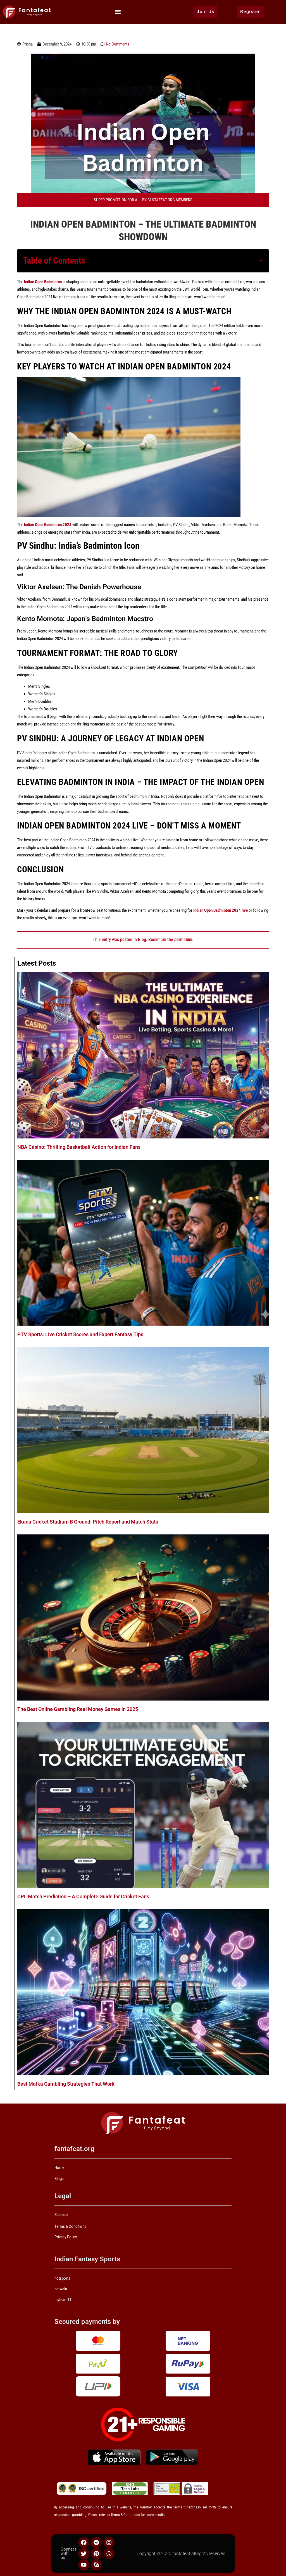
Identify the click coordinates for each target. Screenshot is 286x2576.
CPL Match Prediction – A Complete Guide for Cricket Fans (83, 1896)
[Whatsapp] (109, 2554)
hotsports (62, 2278)
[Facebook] (84, 2542)
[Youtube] (84, 2565)
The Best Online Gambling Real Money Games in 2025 (78, 1709)
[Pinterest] (96, 2554)
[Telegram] (96, 2542)
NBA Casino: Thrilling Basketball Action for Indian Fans (79, 1147)
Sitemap (61, 2215)
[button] (118, 12)
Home (59, 2167)
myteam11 (63, 2300)
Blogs (59, 2179)
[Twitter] (84, 2554)
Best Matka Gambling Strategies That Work (66, 2084)
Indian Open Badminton (43, 282)
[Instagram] (109, 2542)
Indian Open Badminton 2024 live (221, 910)
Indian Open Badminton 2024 (48, 525)
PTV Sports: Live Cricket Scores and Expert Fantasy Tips (80, 1334)
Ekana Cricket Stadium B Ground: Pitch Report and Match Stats (88, 1522)
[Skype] (96, 2565)
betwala (61, 2289)
